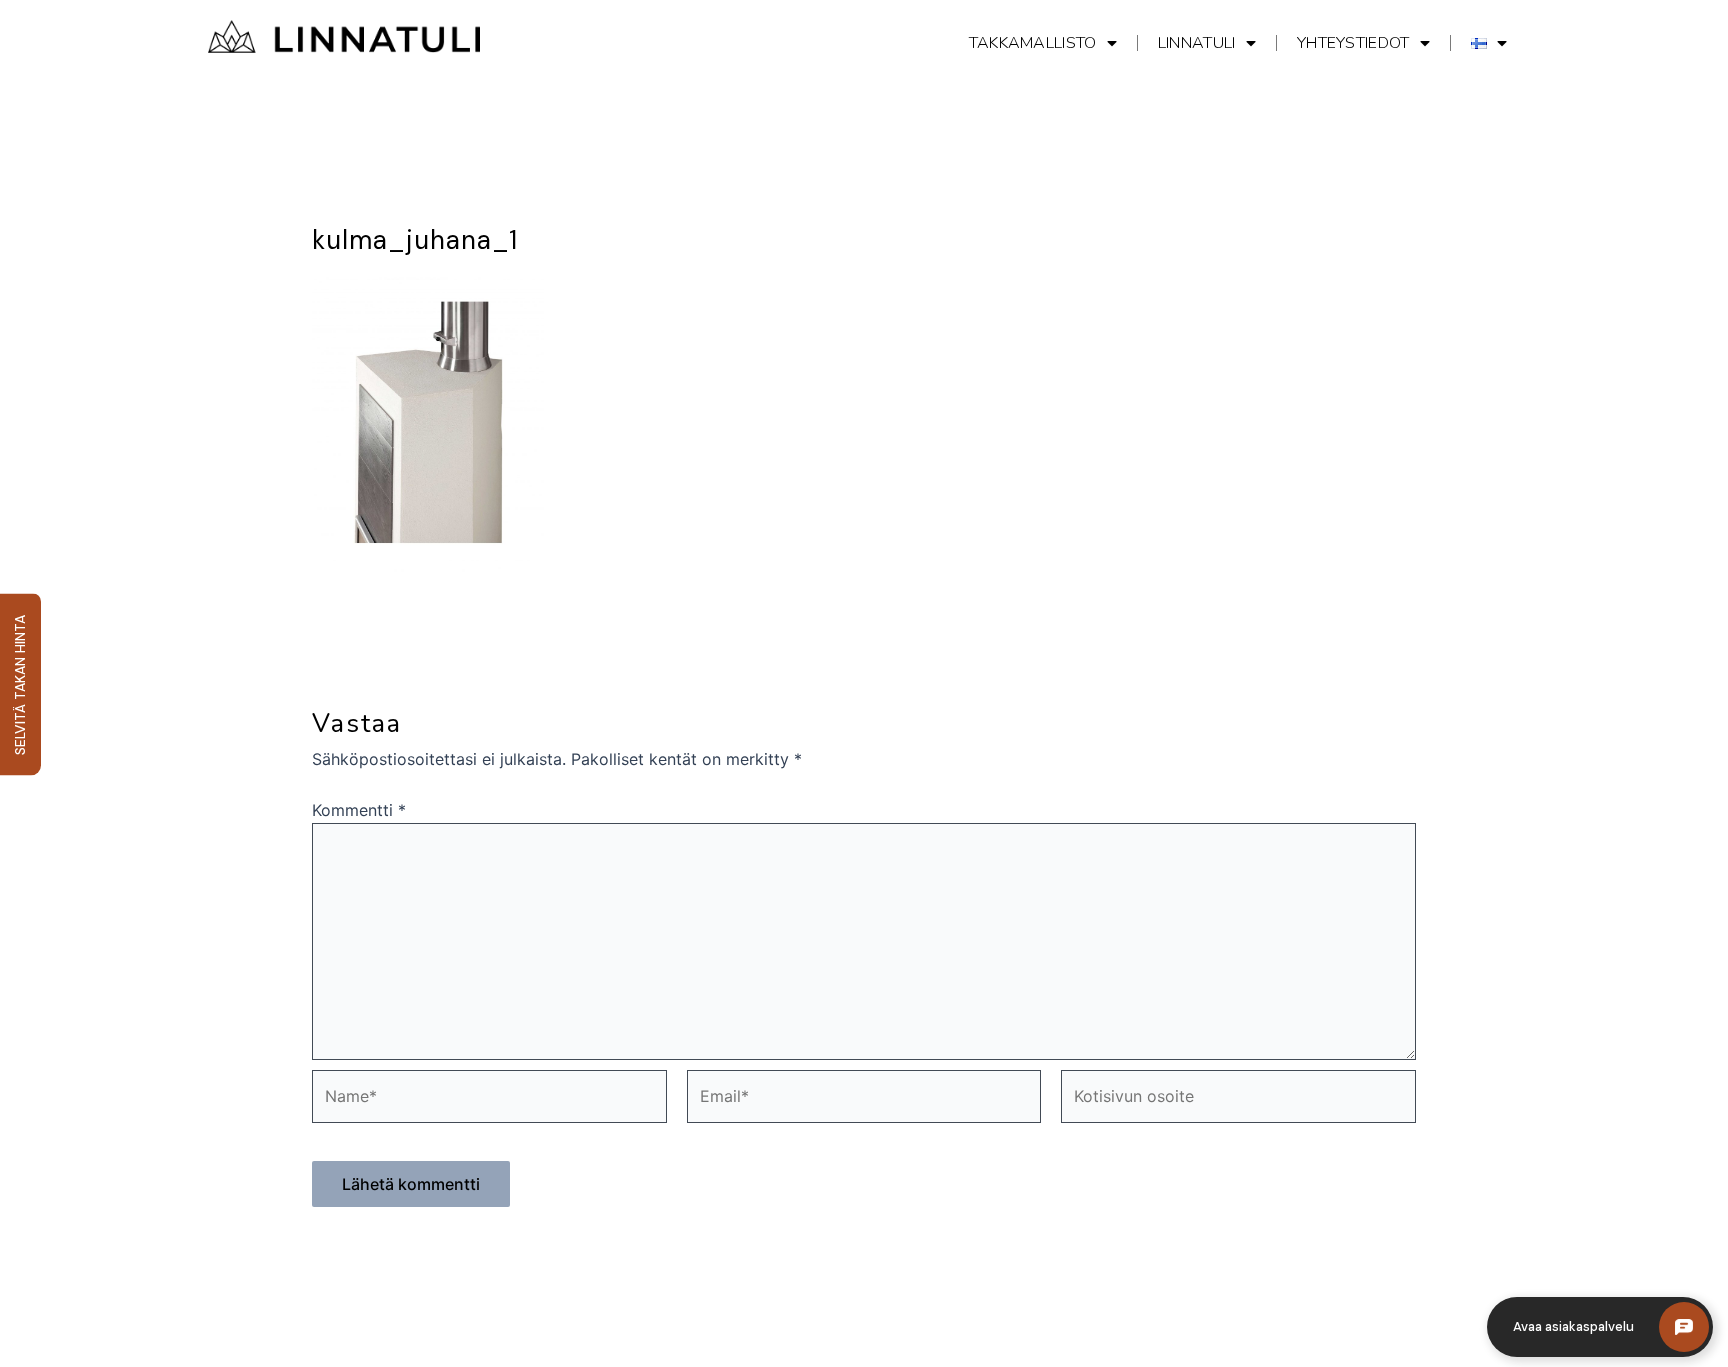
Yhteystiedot (1353, 43)
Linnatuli (1197, 43)
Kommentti (359, 810)
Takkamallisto (1033, 43)
